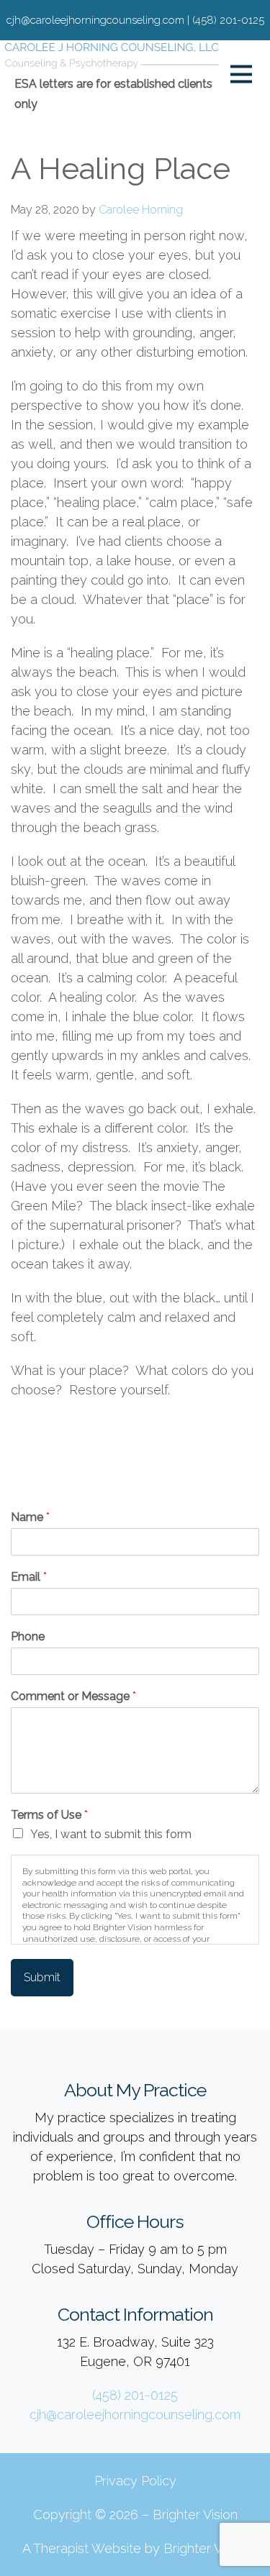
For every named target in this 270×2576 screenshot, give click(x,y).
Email (29, 1577)
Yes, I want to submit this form (111, 1834)
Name (30, 1517)
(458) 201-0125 (135, 2395)
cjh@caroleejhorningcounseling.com (135, 2415)
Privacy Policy (135, 2481)
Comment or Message (73, 1696)
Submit (42, 1977)
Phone (28, 1636)
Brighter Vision (195, 2515)
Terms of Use (49, 1815)
